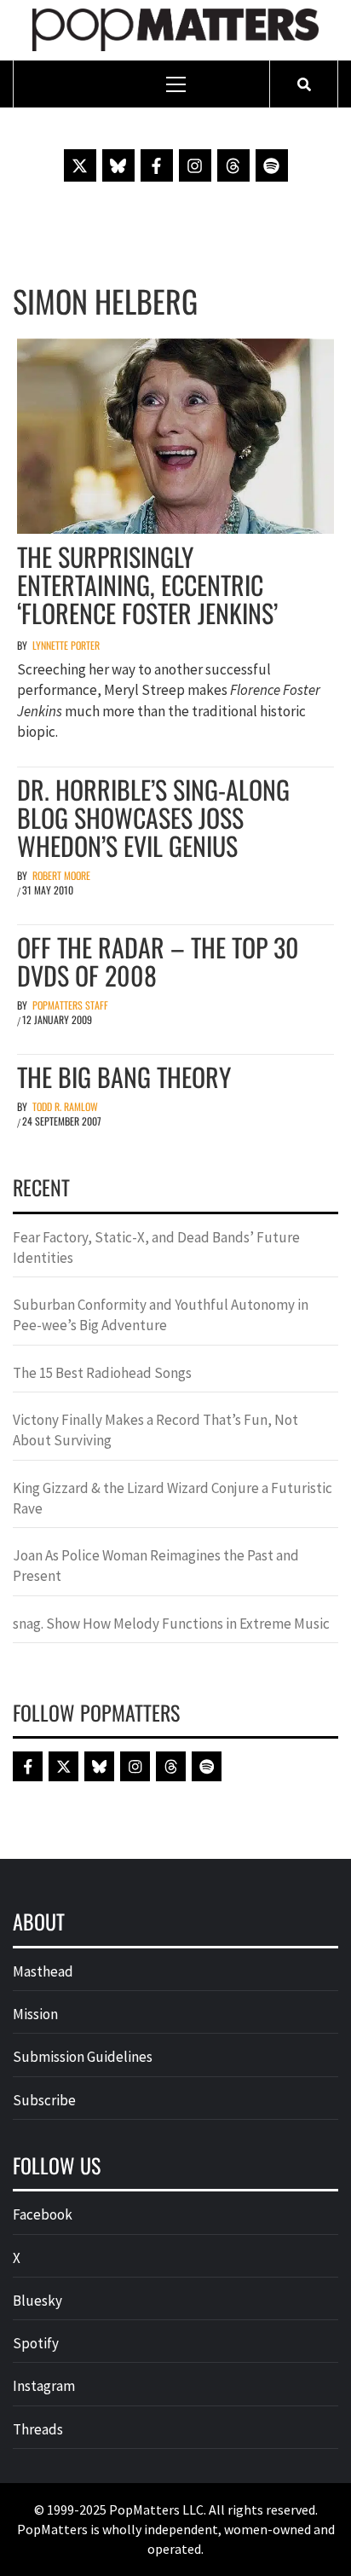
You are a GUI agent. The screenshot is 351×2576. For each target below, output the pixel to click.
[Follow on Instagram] (195, 165)
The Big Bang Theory (124, 1077)
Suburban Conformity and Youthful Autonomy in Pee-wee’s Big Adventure (161, 1315)
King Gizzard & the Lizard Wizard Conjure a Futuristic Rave (173, 1498)
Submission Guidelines (83, 2057)
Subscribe (44, 2100)
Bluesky (37, 2301)
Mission (35, 2014)
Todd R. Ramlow (65, 1106)
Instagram (44, 2386)
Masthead (43, 1971)
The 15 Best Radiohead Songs (102, 1373)
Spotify (36, 2343)
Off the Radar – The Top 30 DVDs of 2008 (158, 961)
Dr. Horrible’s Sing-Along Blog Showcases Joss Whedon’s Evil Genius (153, 817)
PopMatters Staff (70, 1005)
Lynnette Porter (66, 645)
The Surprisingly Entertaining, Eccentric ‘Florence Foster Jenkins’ (147, 585)
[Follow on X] (80, 165)
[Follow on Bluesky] (118, 165)
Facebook (43, 2214)
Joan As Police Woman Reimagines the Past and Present (156, 1566)
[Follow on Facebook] (157, 165)
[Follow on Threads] (233, 165)
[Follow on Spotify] (272, 165)
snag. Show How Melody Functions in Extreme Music (171, 1624)
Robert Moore (61, 875)
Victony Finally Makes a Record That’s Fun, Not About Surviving (155, 1430)
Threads (38, 2429)
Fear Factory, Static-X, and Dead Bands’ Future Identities (156, 1247)
